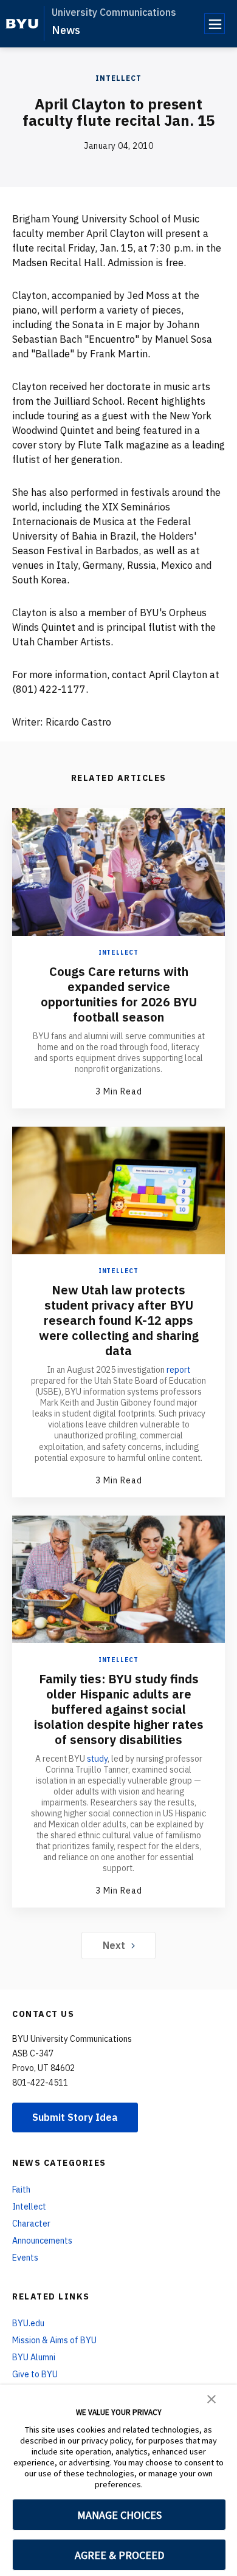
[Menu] (215, 24)
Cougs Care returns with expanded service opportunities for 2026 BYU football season (119, 994)
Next (114, 1945)
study (97, 1759)
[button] (211, 2398)
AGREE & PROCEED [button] (119, 2555)
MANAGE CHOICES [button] (119, 2515)
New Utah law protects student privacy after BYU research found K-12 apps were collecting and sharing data (119, 1320)
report (178, 1370)
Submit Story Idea (75, 2117)
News (66, 30)
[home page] (22, 24)
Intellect (118, 78)
